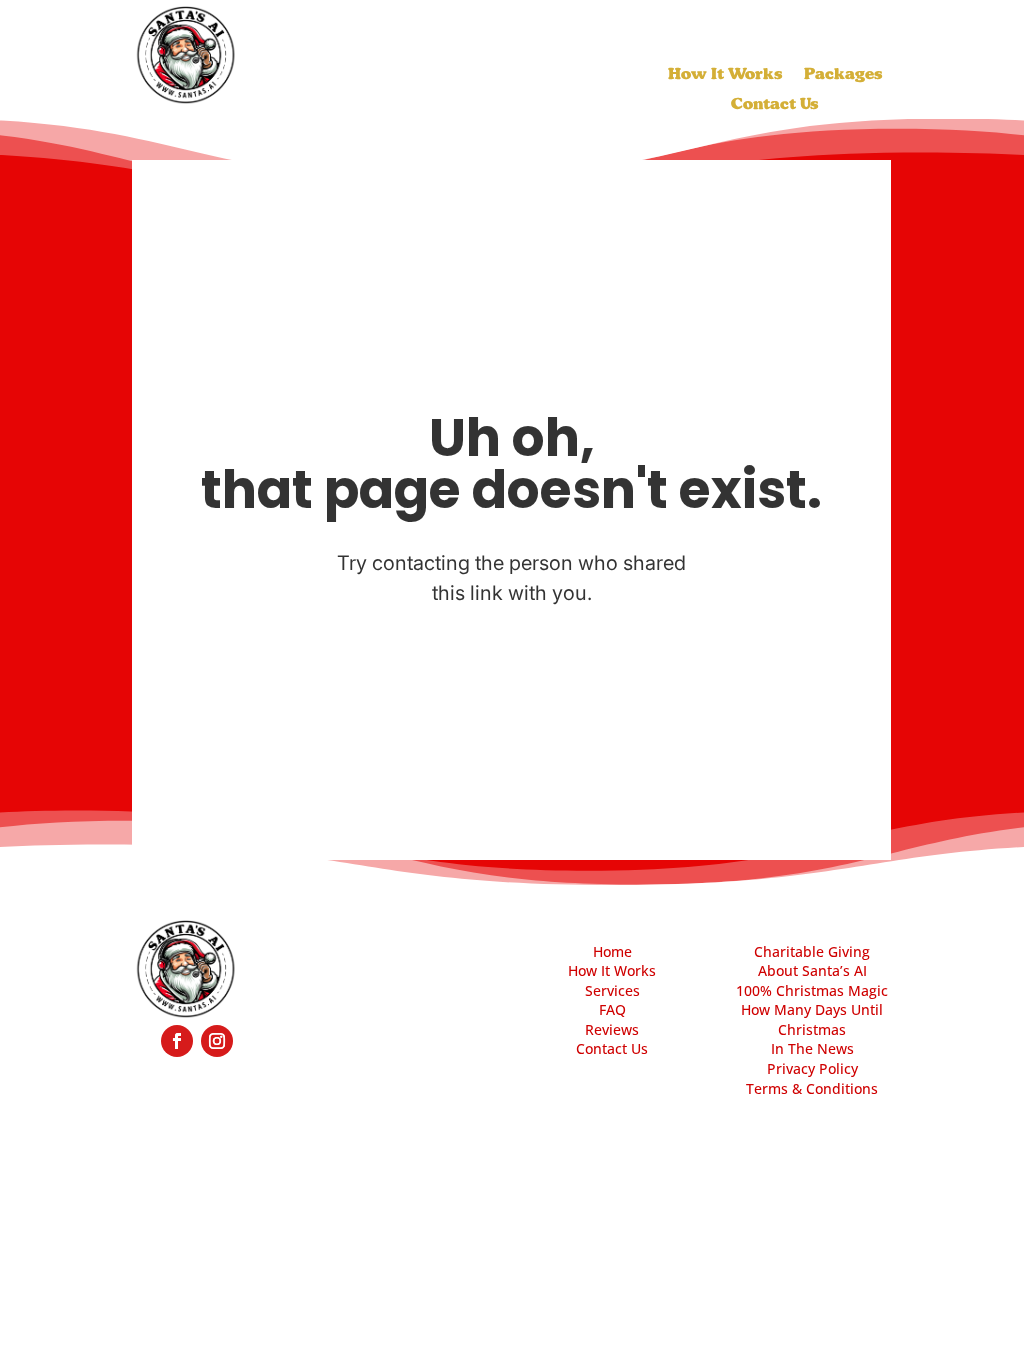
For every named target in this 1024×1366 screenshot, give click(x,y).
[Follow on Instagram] (217, 1041)
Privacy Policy (812, 1068)
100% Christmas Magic (812, 990)
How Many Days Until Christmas (812, 1019)
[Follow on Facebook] (177, 1041)
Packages (843, 75)
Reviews (612, 1029)
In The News (812, 1048)
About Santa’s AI (812, 970)
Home (612, 951)
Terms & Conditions (812, 1088)
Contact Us (774, 105)
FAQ (612, 1009)
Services (612, 990)
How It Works (725, 75)
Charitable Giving (812, 951)
